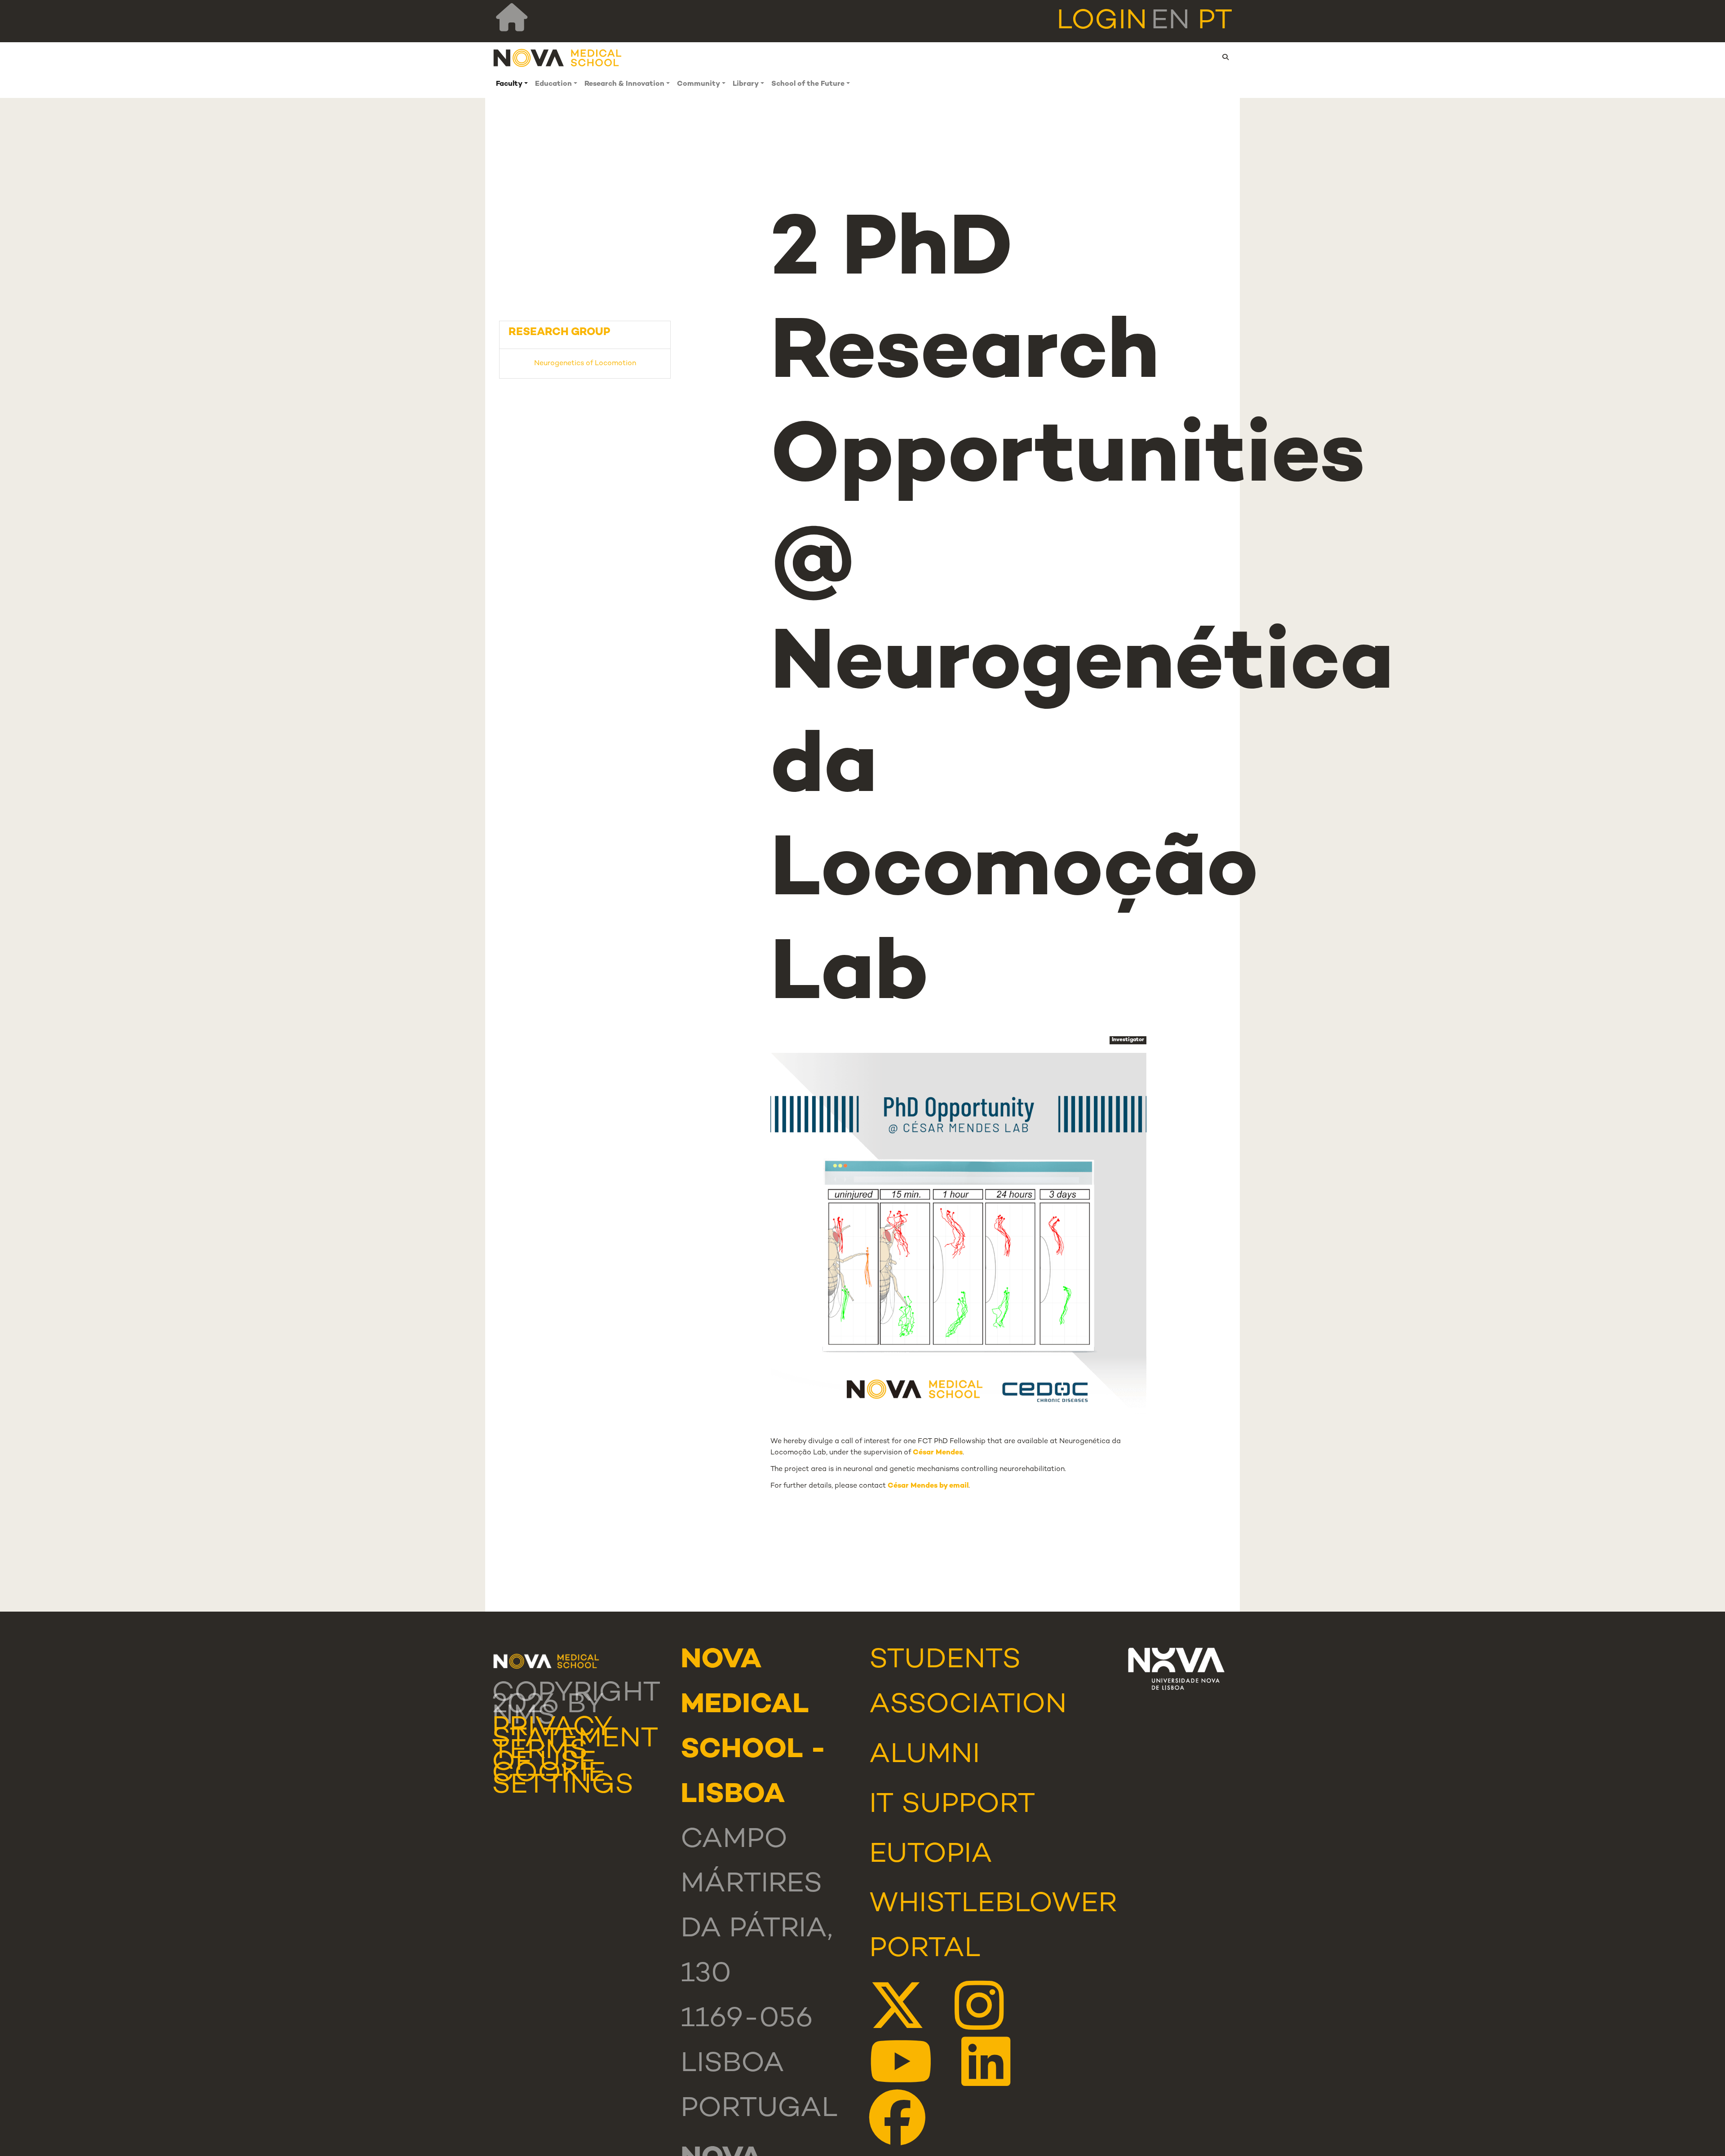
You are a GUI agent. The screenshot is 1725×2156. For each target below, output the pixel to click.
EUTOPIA (931, 1855)
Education (553, 84)
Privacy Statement (575, 1734)
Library (746, 84)
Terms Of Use (544, 1757)
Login (1102, 22)
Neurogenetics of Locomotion (585, 364)
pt (1215, 22)
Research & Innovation (624, 84)
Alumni (924, 1755)
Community (699, 84)
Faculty (509, 84)
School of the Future (808, 84)
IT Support (952, 1805)
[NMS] (558, 58)
